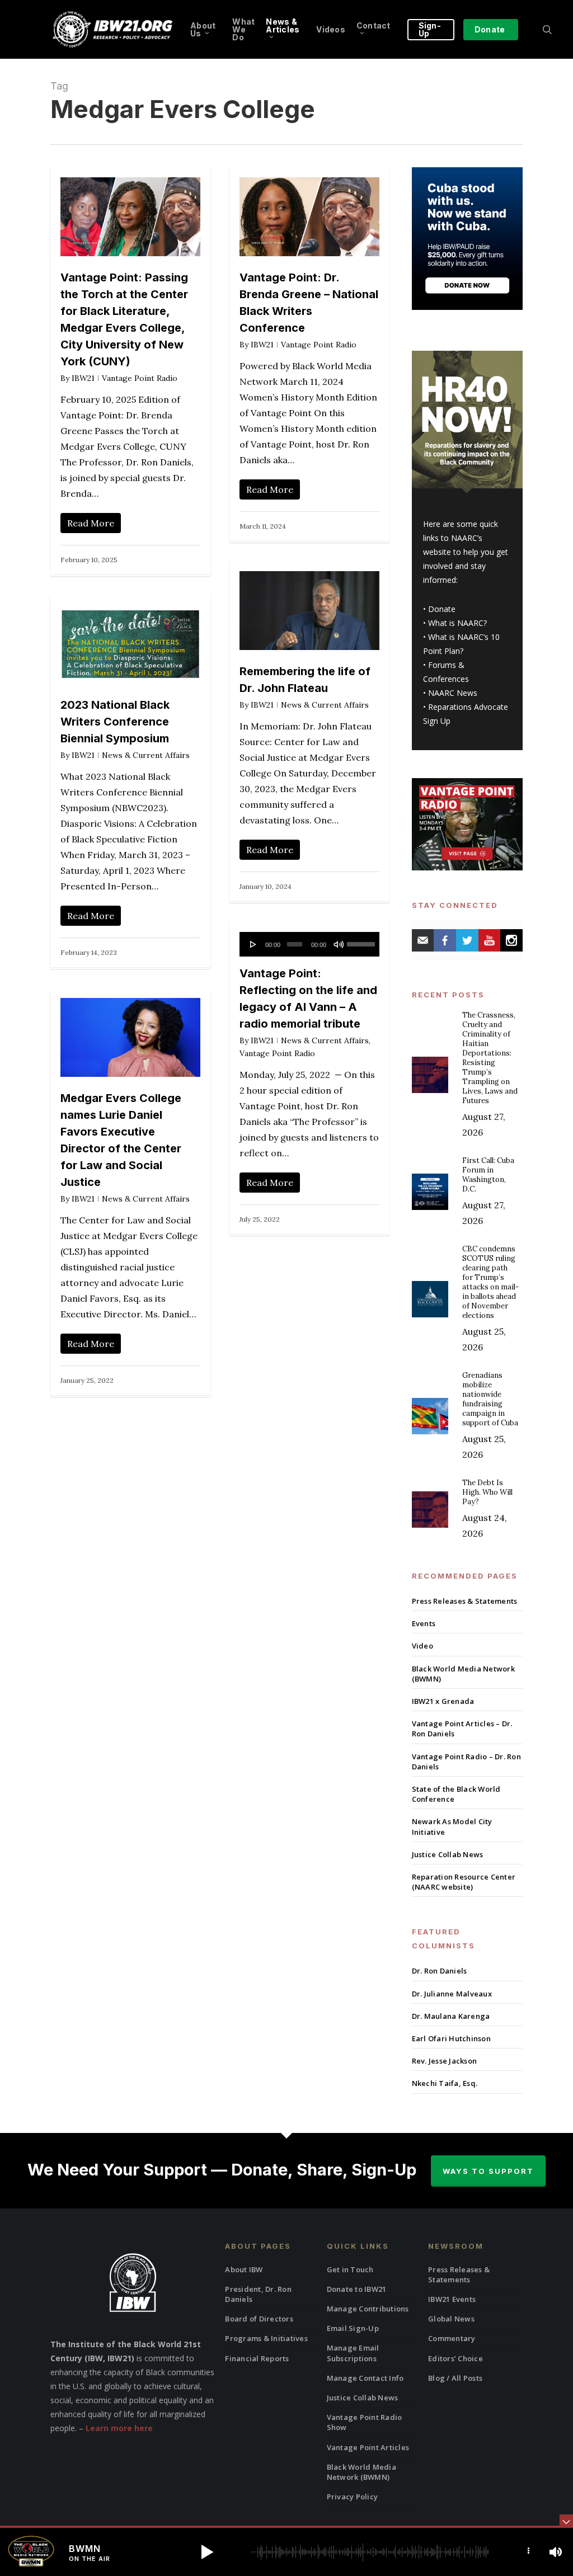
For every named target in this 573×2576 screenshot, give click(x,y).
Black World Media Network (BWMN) (463, 1674)
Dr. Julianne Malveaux (452, 1994)
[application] (309, 944)
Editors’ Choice (455, 2358)
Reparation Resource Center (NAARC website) (464, 1882)
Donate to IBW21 (357, 2289)
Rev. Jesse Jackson (445, 2061)
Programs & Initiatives (266, 2338)
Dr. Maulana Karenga (451, 2016)
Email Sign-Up (353, 2328)
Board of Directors (259, 2319)
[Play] (253, 944)
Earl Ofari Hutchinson (451, 2038)
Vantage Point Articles (368, 2447)
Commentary (452, 2338)
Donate (442, 609)
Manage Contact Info (365, 2378)
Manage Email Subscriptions (353, 2353)
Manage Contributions (368, 2309)
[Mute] (339, 944)
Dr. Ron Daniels (440, 1971)
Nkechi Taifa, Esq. (445, 2083)
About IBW (244, 2269)
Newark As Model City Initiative (452, 1826)
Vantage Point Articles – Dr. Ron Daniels (462, 1729)
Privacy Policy (353, 2497)
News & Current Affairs (325, 705)
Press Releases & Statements (465, 1601)
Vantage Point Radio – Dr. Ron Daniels (466, 1762)
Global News (451, 2319)
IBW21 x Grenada (443, 1701)
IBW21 (83, 378)
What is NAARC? (457, 623)
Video (422, 1646)
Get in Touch (350, 2269)
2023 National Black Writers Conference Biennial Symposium (115, 722)
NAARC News (453, 693)
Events (424, 1623)
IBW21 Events (452, 2299)
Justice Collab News (448, 1854)
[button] (207, 2552)
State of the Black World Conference (456, 1794)
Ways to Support (488, 2171)
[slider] (360, 940)
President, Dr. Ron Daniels (258, 2294)
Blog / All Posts (455, 2378)
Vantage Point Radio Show (365, 2422)
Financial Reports (257, 2358)
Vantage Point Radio (140, 378)
